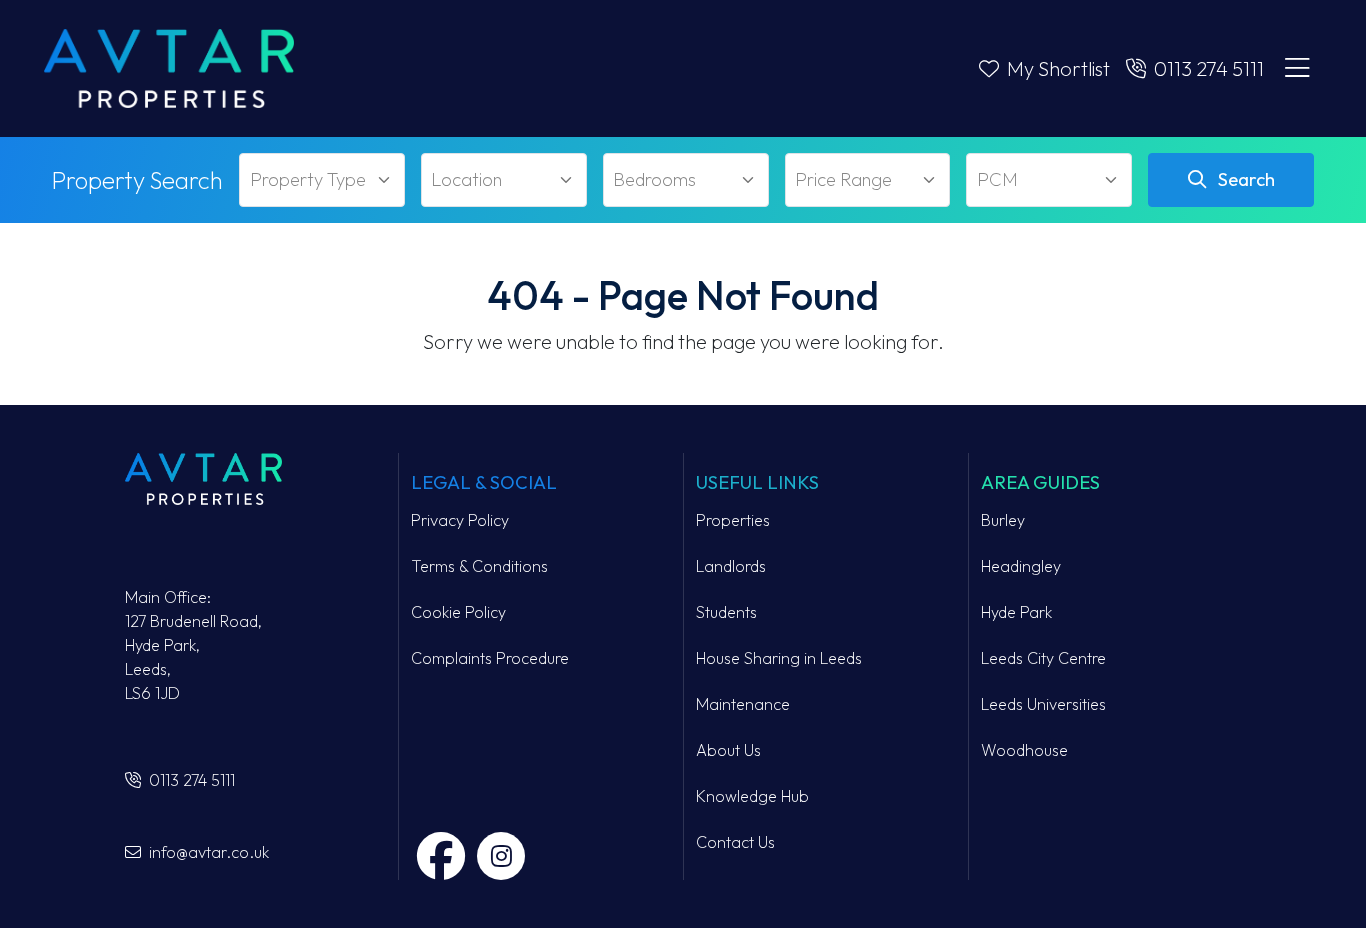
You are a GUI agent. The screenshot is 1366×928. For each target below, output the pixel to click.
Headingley (1021, 566)
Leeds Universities (1043, 704)
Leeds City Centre (1043, 658)
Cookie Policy (458, 612)
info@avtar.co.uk (207, 852)
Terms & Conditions (479, 566)
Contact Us (735, 842)
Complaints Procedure (490, 658)
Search (1244, 179)
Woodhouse (1024, 750)
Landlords (731, 566)
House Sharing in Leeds (779, 658)
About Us (728, 750)
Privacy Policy (460, 520)
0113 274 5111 (190, 780)
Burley (1003, 520)
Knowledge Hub (752, 796)
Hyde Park (1016, 612)
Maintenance (743, 704)
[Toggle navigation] (1297, 69)
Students (726, 612)
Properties (733, 520)
